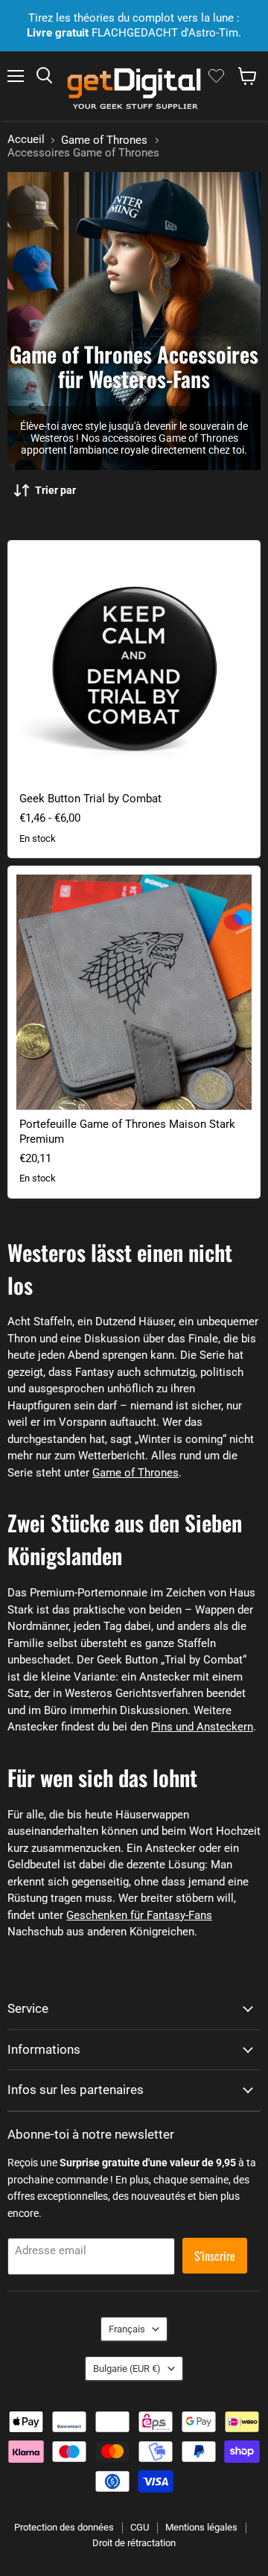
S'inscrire (215, 2256)
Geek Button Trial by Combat (90, 799)
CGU (140, 2527)
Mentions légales (201, 2527)
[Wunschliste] (216, 76)
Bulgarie (127, 2369)
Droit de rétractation (134, 2543)
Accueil (26, 140)
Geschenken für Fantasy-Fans (139, 1915)
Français (127, 2329)
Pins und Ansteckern (202, 1727)
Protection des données (64, 2527)
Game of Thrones (104, 140)
